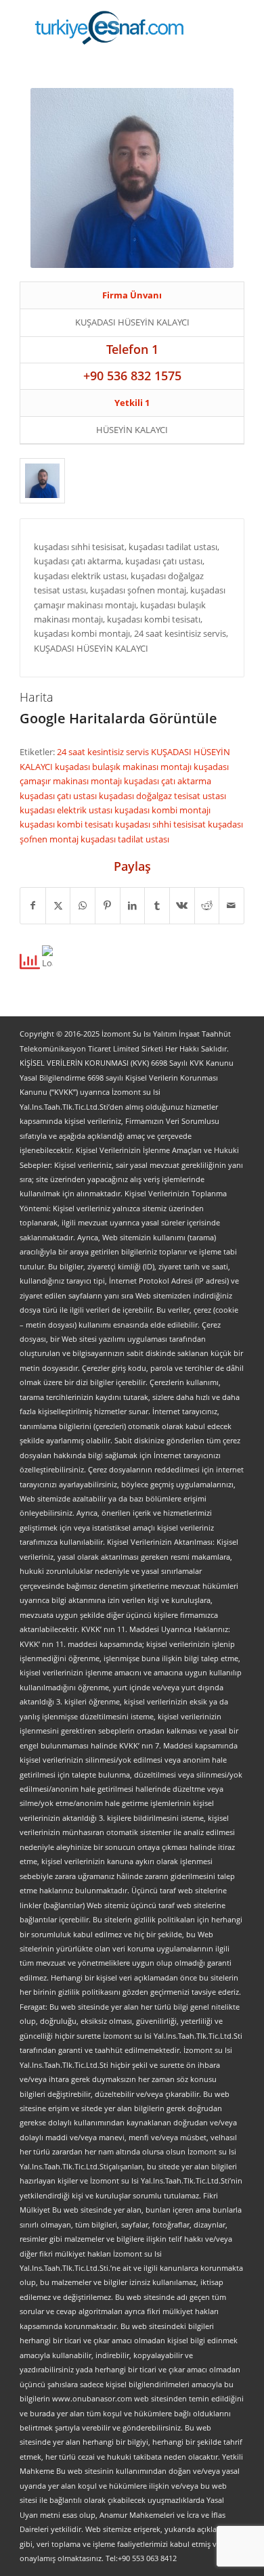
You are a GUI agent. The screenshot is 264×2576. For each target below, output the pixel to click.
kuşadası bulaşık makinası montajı (124, 767)
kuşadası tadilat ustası (125, 839)
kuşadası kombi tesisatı (67, 824)
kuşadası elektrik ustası (67, 810)
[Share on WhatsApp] (83, 905)
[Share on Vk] (182, 905)
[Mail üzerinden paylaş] (232, 905)
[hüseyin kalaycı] (42, 480)
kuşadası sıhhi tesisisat (161, 824)
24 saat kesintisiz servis (104, 752)
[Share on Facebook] (33, 905)
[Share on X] (58, 905)
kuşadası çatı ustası (59, 796)
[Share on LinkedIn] (133, 905)
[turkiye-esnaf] (109, 27)
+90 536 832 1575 (132, 376)
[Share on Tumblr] (157, 905)
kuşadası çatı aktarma (168, 781)
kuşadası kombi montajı (162, 810)
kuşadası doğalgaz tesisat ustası (162, 796)
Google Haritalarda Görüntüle (118, 718)
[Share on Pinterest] (108, 905)
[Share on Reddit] (207, 905)
